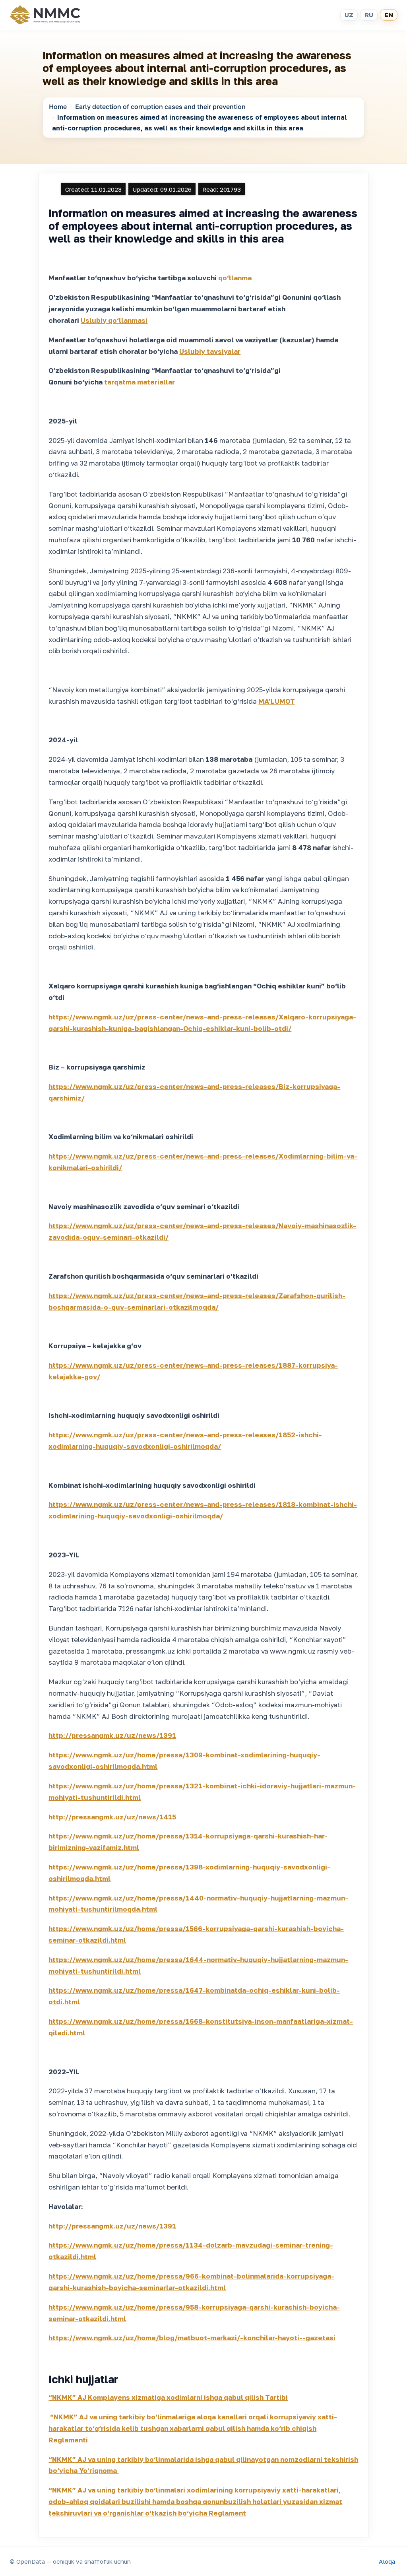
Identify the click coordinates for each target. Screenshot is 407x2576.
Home (58, 107)
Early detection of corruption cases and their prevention (160, 107)
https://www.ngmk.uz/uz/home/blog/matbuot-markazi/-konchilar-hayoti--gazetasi (192, 2338)
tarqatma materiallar (140, 382)
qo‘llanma (235, 278)
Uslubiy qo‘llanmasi (114, 320)
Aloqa (387, 2561)
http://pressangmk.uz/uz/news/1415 (112, 1817)
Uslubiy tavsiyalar (210, 351)
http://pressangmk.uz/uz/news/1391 (112, 1735)
